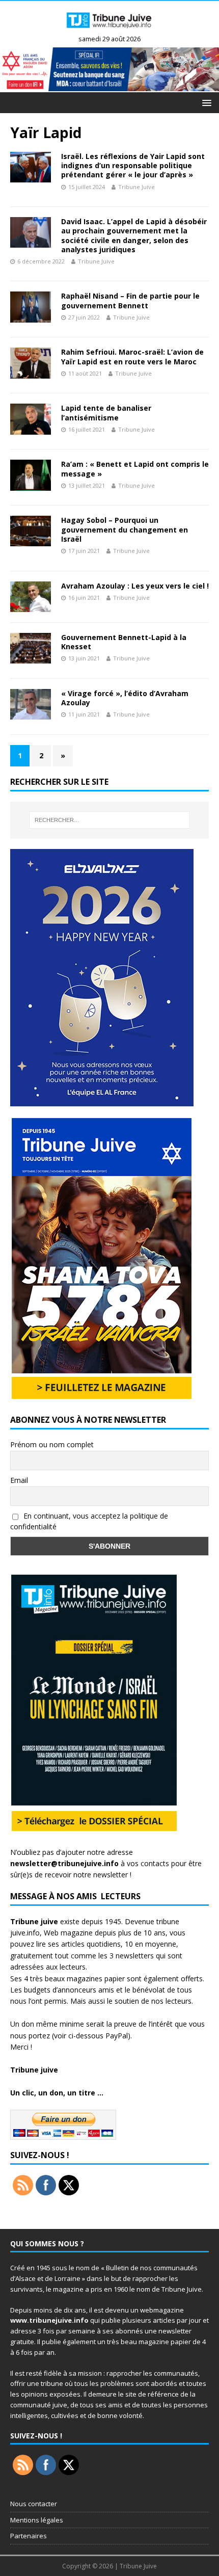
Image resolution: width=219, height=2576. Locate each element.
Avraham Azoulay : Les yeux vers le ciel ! (135, 586)
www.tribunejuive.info (49, 2320)
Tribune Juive (136, 187)
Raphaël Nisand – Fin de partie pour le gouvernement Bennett (130, 300)
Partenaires (29, 2536)
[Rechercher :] (110, 820)
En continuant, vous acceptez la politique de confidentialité (89, 1521)
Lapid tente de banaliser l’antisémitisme (106, 413)
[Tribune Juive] (109, 31)
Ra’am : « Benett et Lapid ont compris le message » (135, 469)
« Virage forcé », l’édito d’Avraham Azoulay (125, 698)
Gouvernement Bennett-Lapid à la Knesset (124, 642)
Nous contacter (34, 2504)
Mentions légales (37, 2520)
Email (19, 1480)
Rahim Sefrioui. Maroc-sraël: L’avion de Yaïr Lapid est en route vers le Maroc (132, 356)
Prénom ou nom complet (52, 1444)
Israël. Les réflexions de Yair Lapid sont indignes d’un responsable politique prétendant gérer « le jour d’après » (133, 165)
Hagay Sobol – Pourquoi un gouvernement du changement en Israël (125, 529)
